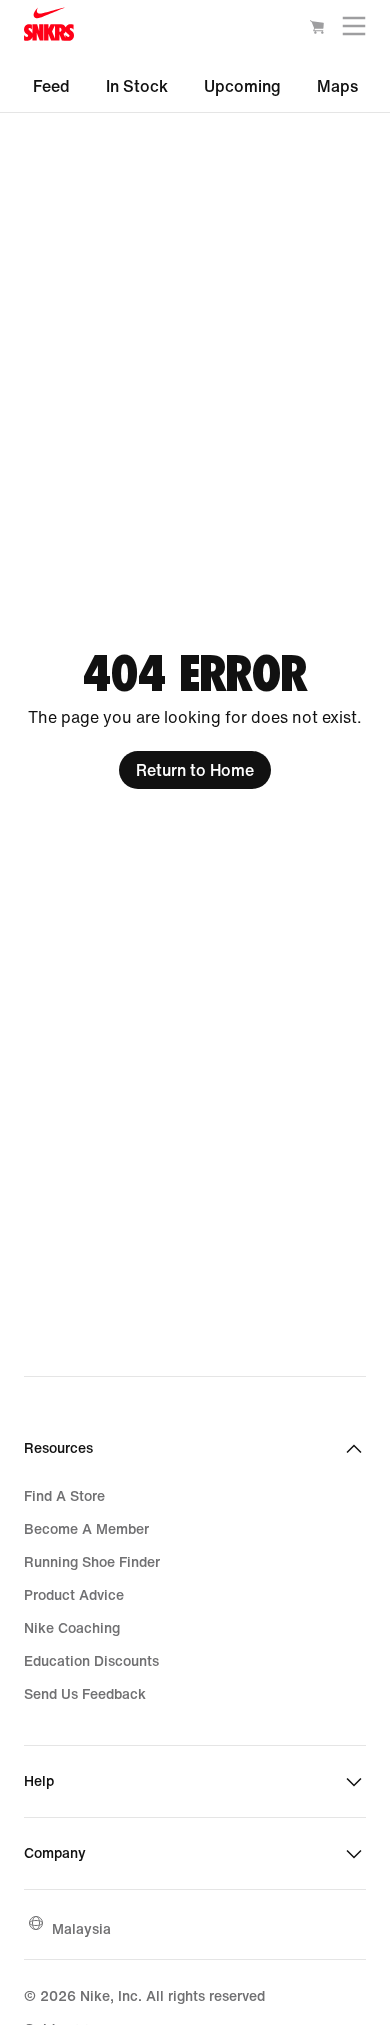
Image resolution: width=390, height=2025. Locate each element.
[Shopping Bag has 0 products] (317, 30)
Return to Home (195, 770)
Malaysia (81, 1928)
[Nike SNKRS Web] (49, 28)
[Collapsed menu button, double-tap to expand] (354, 30)
